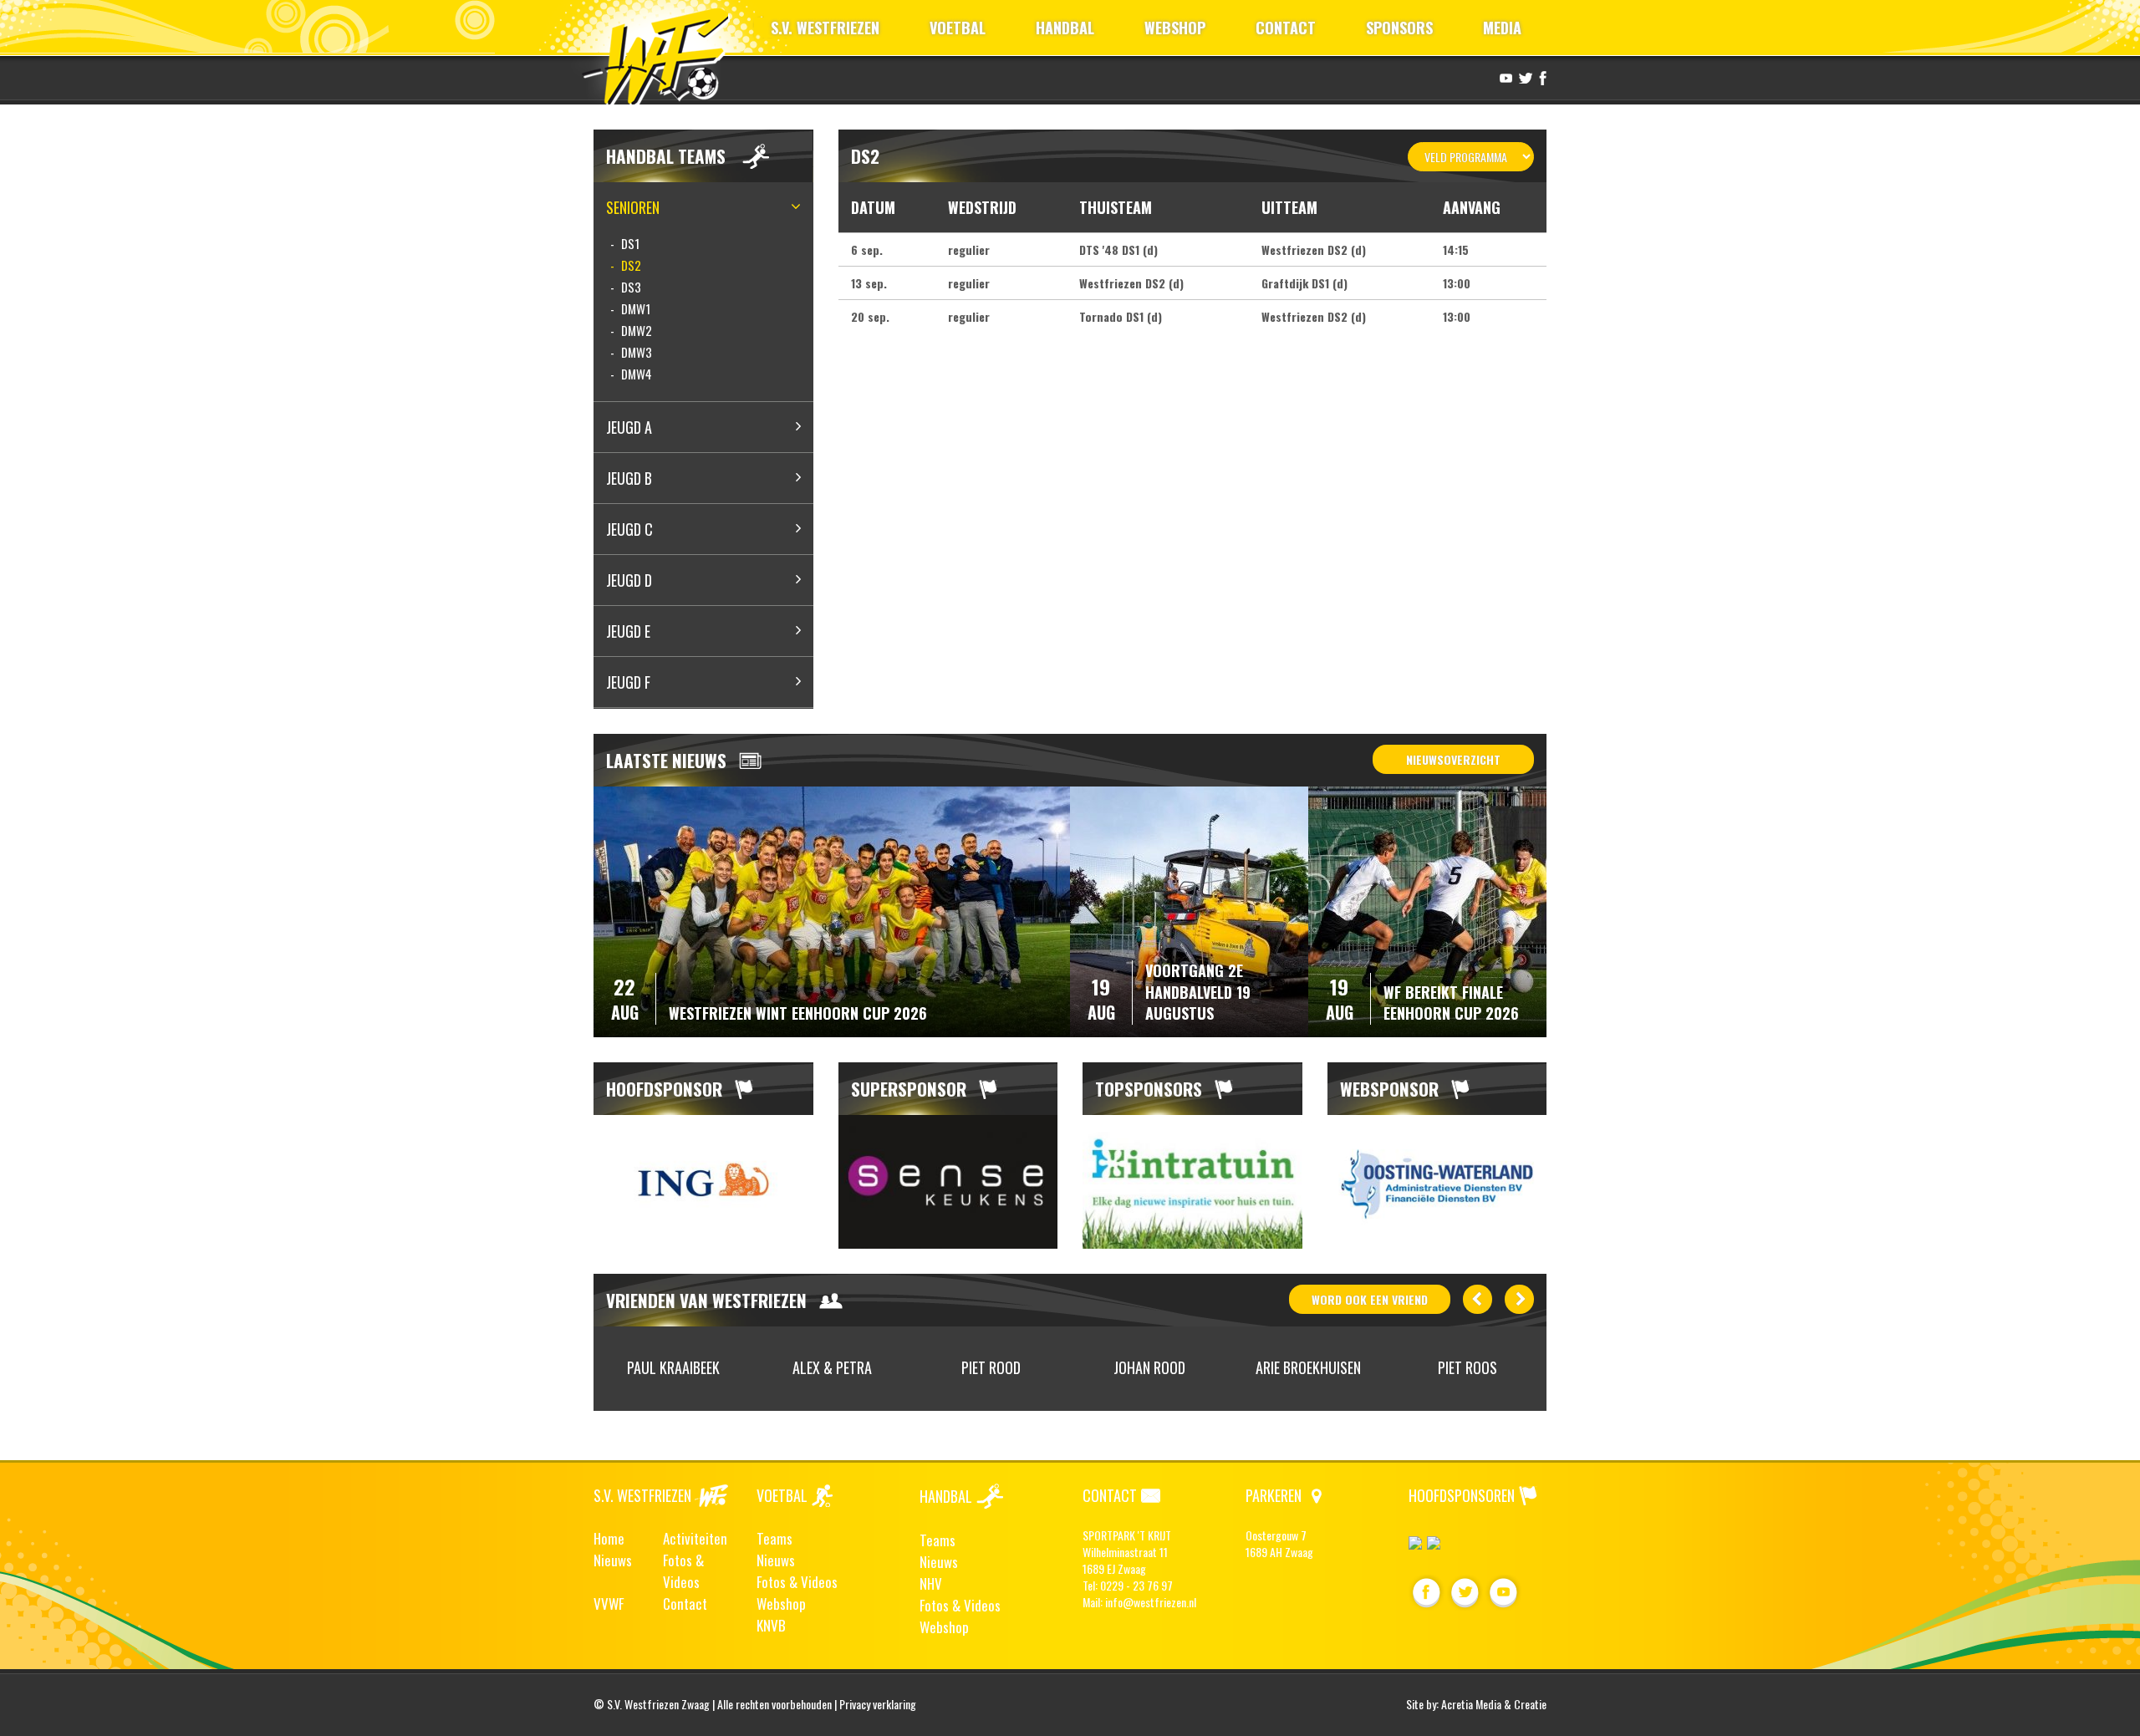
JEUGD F (628, 682)
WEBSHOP (1175, 28)
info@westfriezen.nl (1151, 1602)
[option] (703, 1182)
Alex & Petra (832, 1367)
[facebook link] (1541, 77)
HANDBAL (1065, 28)
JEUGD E (628, 631)
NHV (931, 1583)
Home (609, 1538)
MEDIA (1502, 28)
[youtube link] (1504, 77)
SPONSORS (1399, 28)
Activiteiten (695, 1538)
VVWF (609, 1604)
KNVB (771, 1625)
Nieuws (613, 1560)
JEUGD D (629, 580)
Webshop (781, 1604)
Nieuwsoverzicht (1453, 759)
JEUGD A (629, 427)
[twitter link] (1523, 77)
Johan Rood (1149, 1367)
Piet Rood (991, 1367)
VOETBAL (958, 28)
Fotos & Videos (683, 1571)
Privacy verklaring (878, 1704)
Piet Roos (1467, 1367)
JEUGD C (629, 529)
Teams (774, 1538)
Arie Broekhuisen (1308, 1367)
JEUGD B (629, 478)
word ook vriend (1370, 1299)
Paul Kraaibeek (673, 1367)
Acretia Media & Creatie (1494, 1704)
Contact (685, 1604)
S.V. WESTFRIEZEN (825, 28)
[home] (663, 54)
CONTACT (1286, 28)
